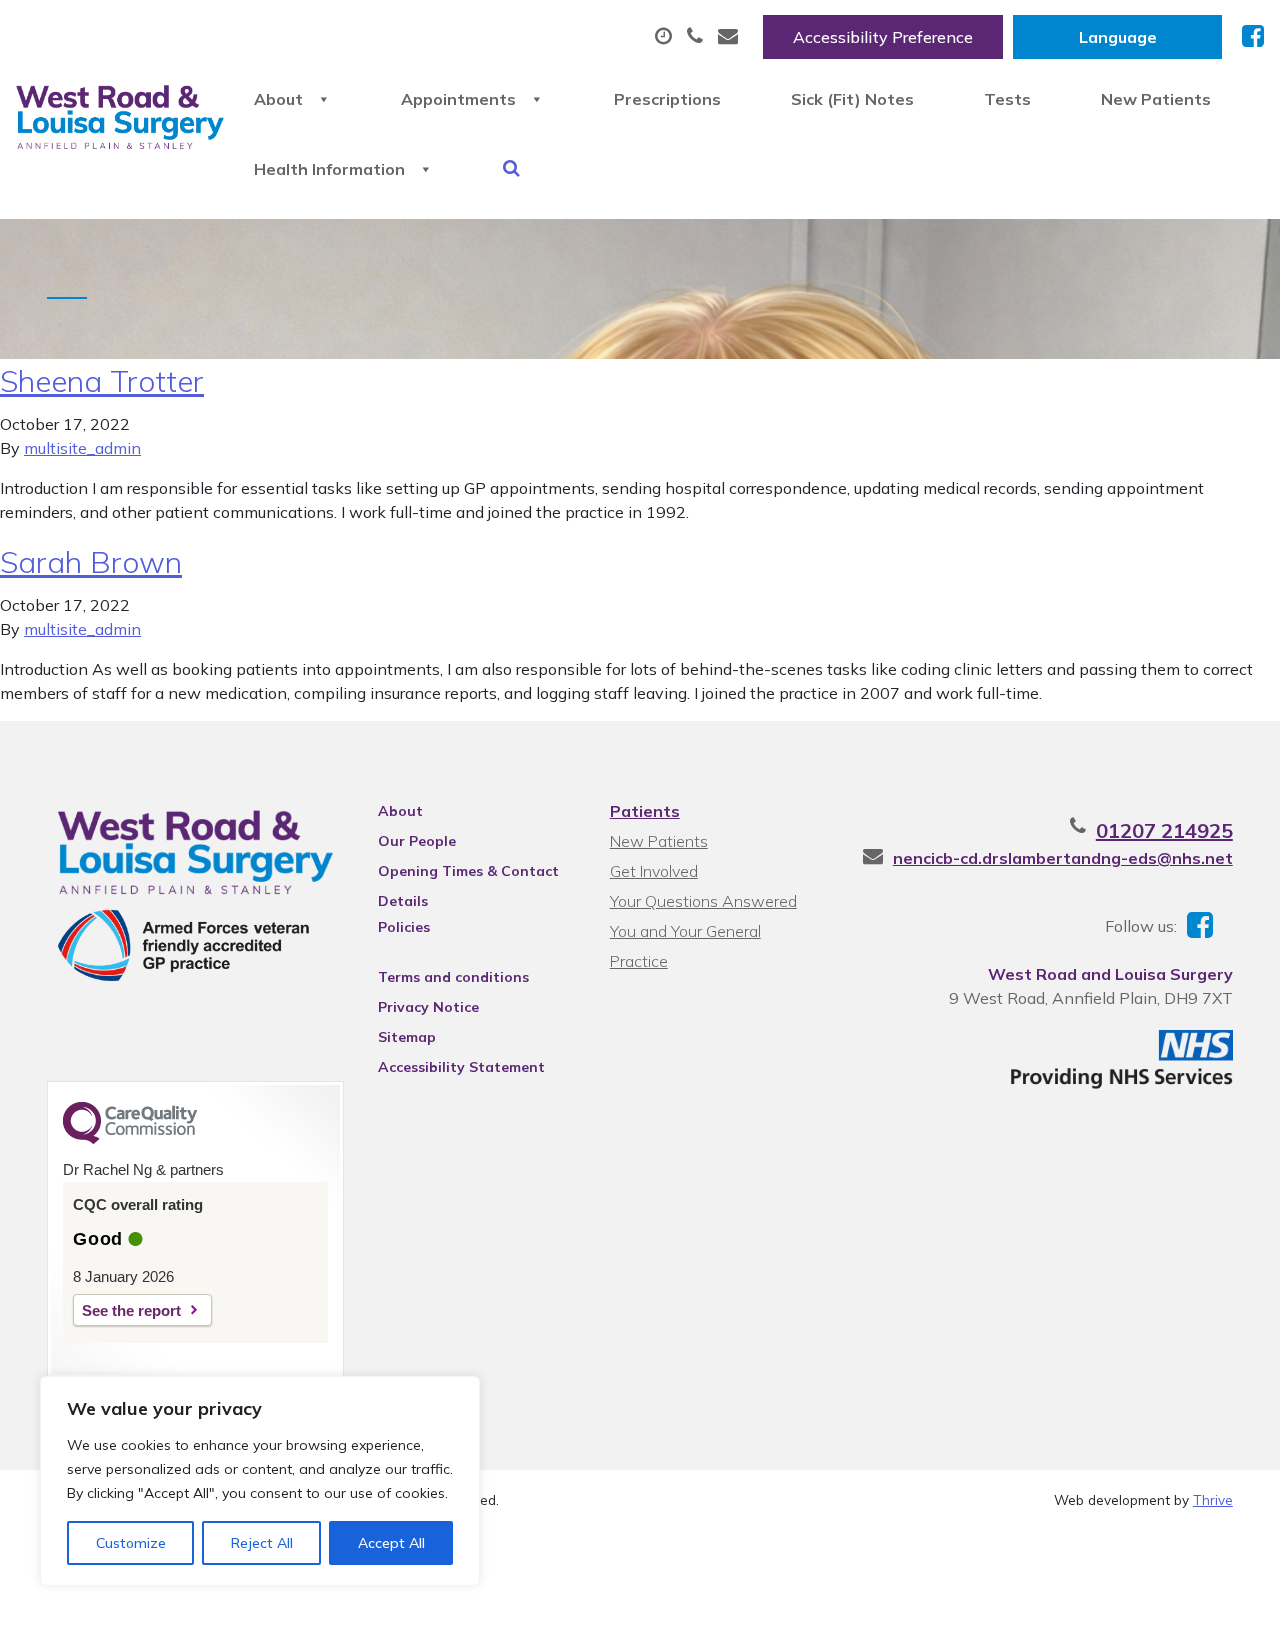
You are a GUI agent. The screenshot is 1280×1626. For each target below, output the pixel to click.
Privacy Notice (428, 1007)
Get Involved (654, 871)
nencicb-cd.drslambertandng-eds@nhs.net (1063, 858)
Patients (645, 811)
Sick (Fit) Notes (852, 99)
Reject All (262, 1543)
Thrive (1213, 1499)
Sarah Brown (91, 562)
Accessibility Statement (461, 1067)
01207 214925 (1164, 830)
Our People (417, 841)
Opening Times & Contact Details (468, 874)
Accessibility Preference (883, 37)
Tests (1007, 99)
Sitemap (407, 1037)
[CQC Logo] (130, 1139)
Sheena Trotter (102, 381)
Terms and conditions (453, 977)
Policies (404, 927)
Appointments (458, 99)
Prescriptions (667, 99)
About (278, 99)
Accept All (391, 1543)
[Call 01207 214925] (697, 37)
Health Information (329, 169)
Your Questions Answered (703, 901)
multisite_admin (82, 448)
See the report (131, 1310)
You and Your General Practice (685, 933)
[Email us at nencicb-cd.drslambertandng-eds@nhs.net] (730, 37)
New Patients (1156, 99)
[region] (260, 1481)
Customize (131, 1543)
